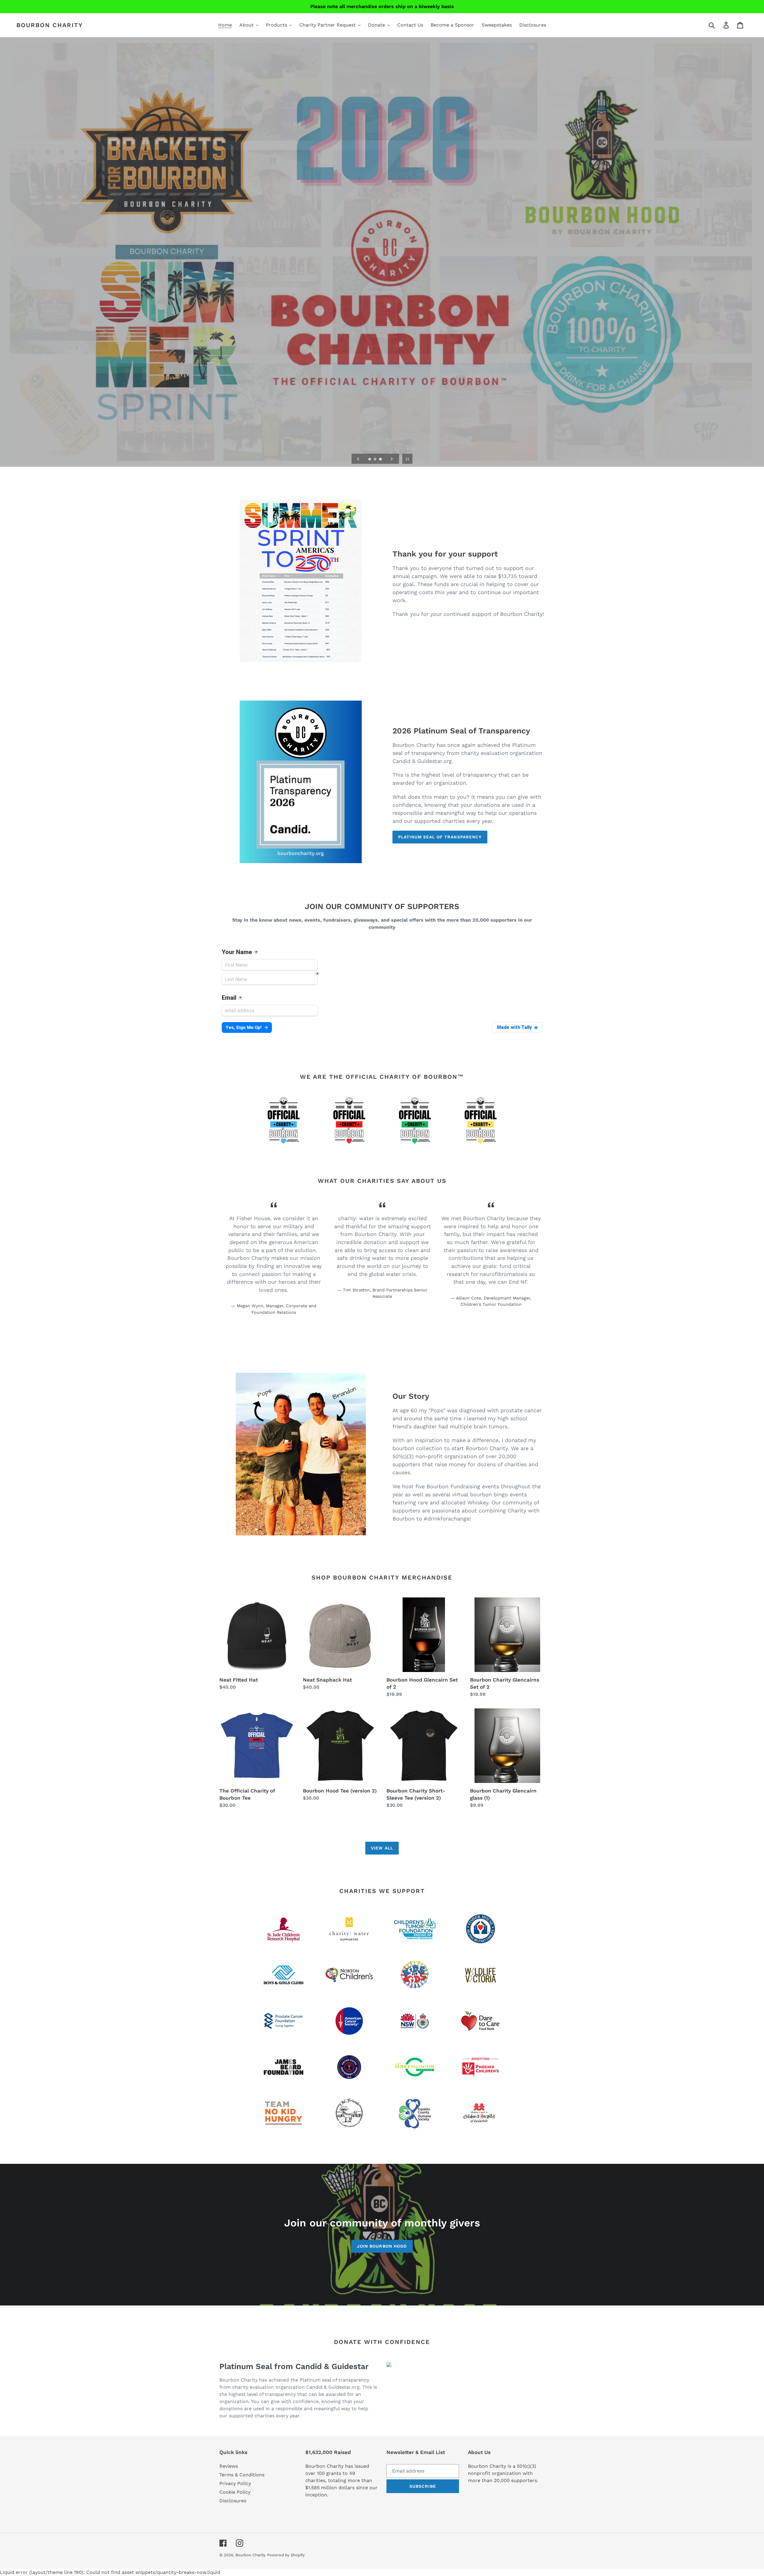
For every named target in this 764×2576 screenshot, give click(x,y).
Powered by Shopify (286, 2555)
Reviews (229, 2466)
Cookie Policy (235, 2492)
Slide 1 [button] (378, 1337)
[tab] (378, 1337)
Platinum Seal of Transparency (440, 837)
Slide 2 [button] (386, 1337)
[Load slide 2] (375, 460)
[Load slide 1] (370, 460)
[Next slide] (392, 459)
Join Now (382, 268)
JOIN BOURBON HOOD (382, 2246)
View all (382, 1848)
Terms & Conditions (242, 2475)
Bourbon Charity (50, 25)
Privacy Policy (235, 2483)
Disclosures (233, 2501)
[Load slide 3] (381, 460)
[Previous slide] (358, 459)
